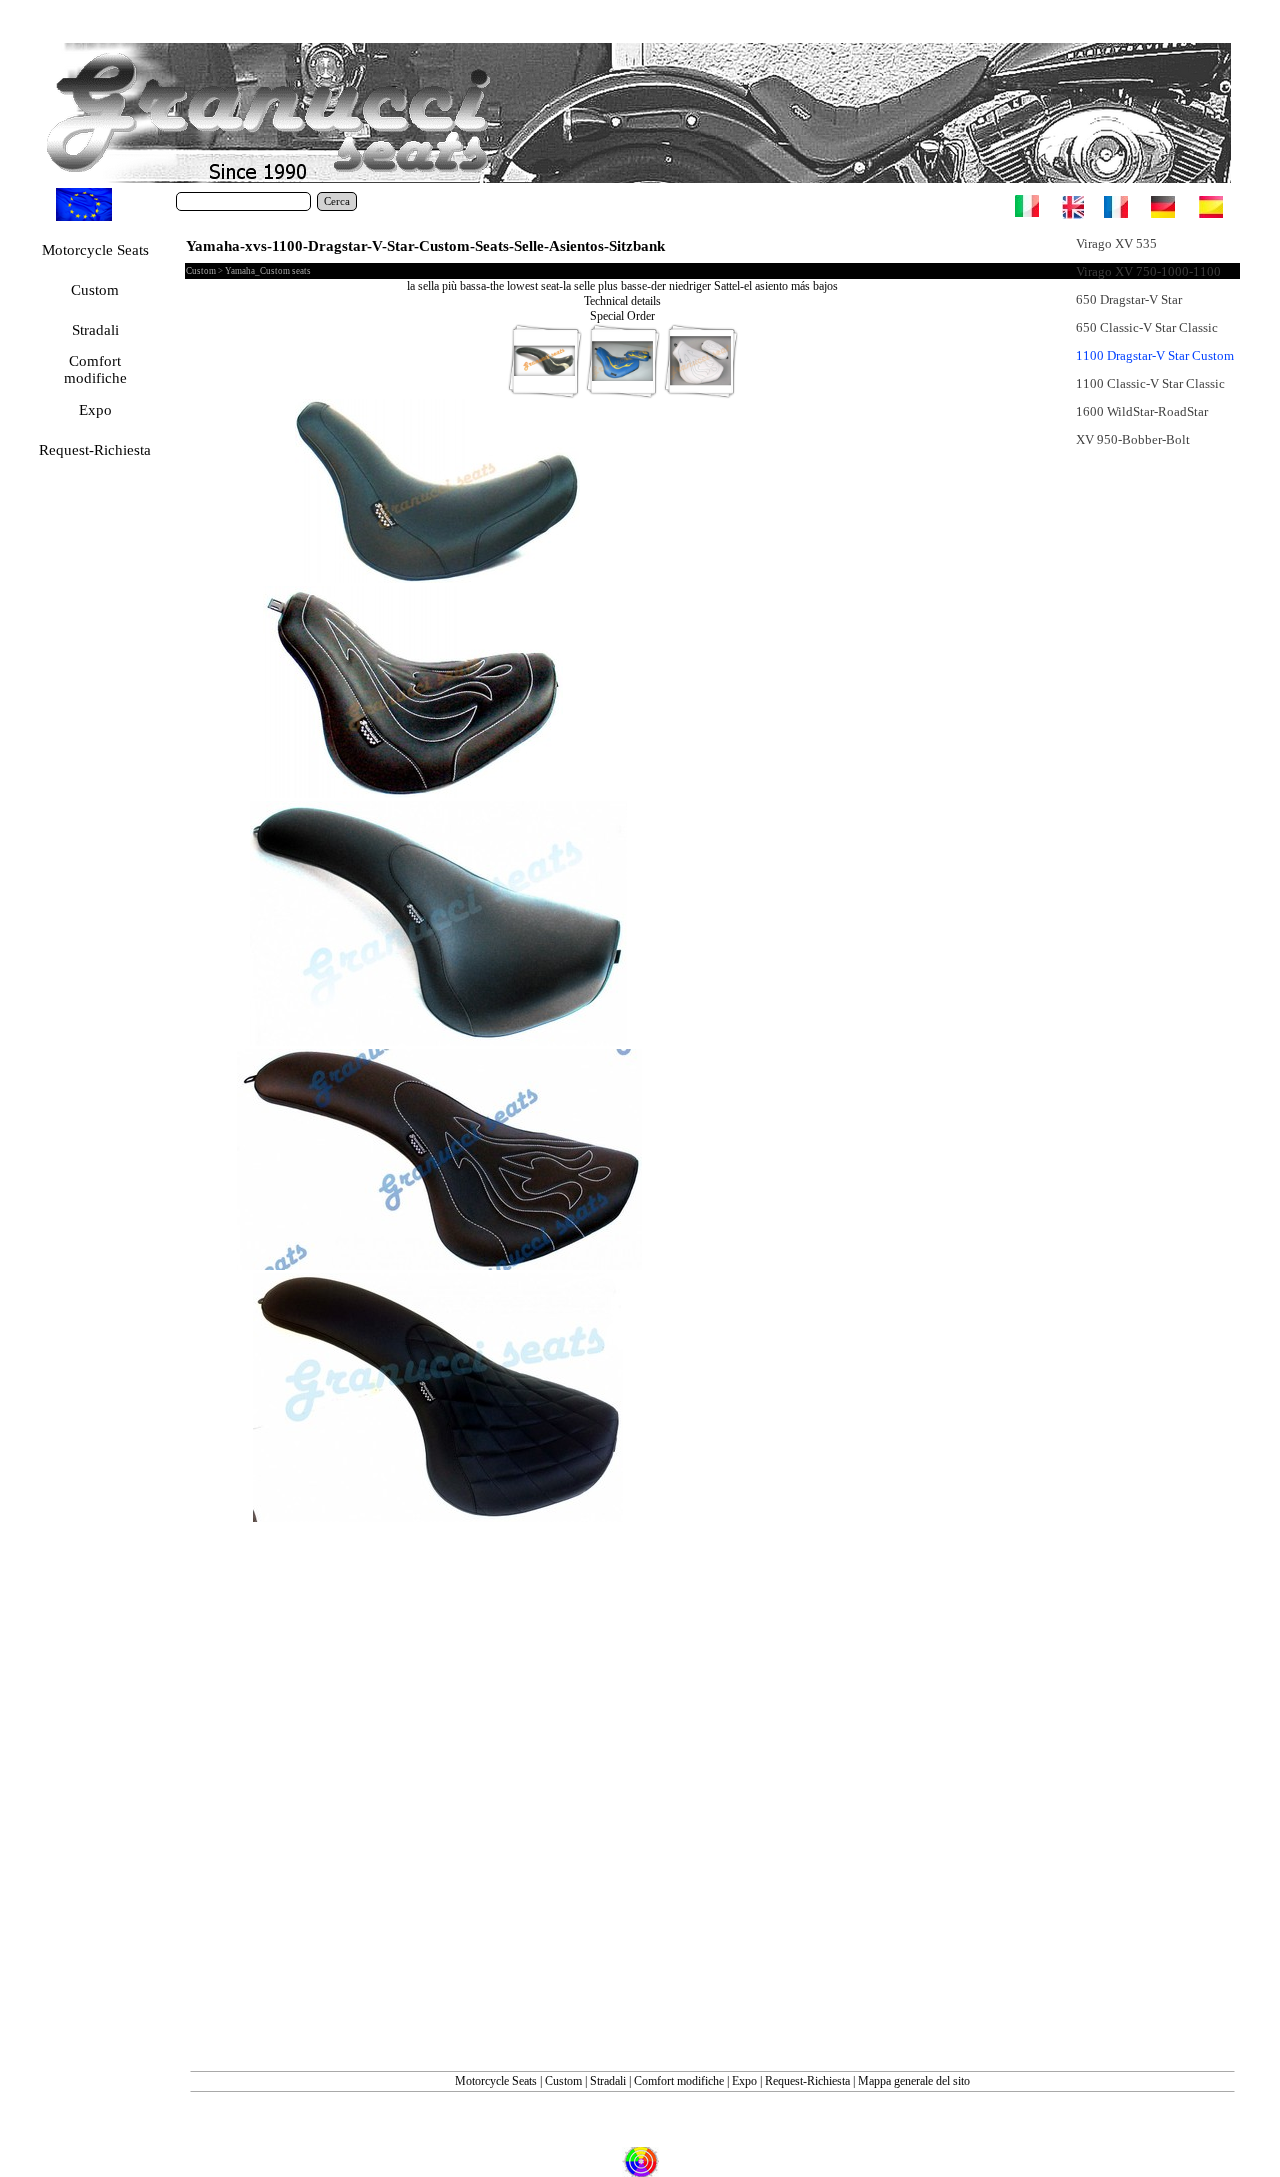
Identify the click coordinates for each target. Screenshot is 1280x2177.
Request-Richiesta (807, 2081)
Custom (565, 2081)
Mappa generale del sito (914, 2081)
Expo (744, 2081)
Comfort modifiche (679, 2081)
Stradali (608, 2081)
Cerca (337, 201)
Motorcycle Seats (496, 2081)
